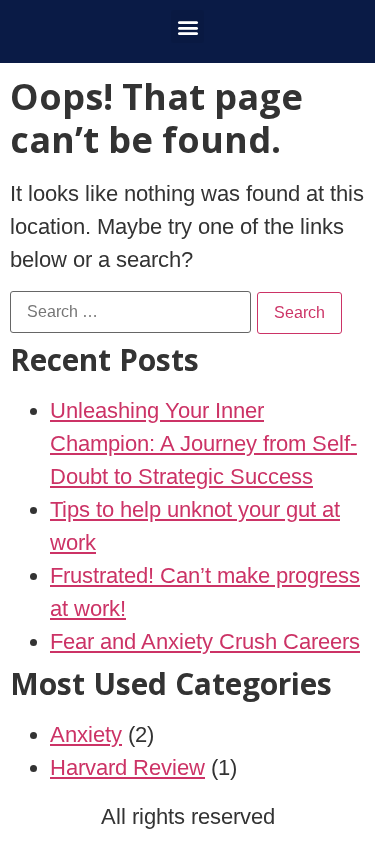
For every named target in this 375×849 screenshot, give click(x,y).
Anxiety (86, 734)
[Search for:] (130, 312)
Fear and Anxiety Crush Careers (205, 641)
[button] (187, 26)
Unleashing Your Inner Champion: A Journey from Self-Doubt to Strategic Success (203, 443)
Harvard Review (127, 767)
